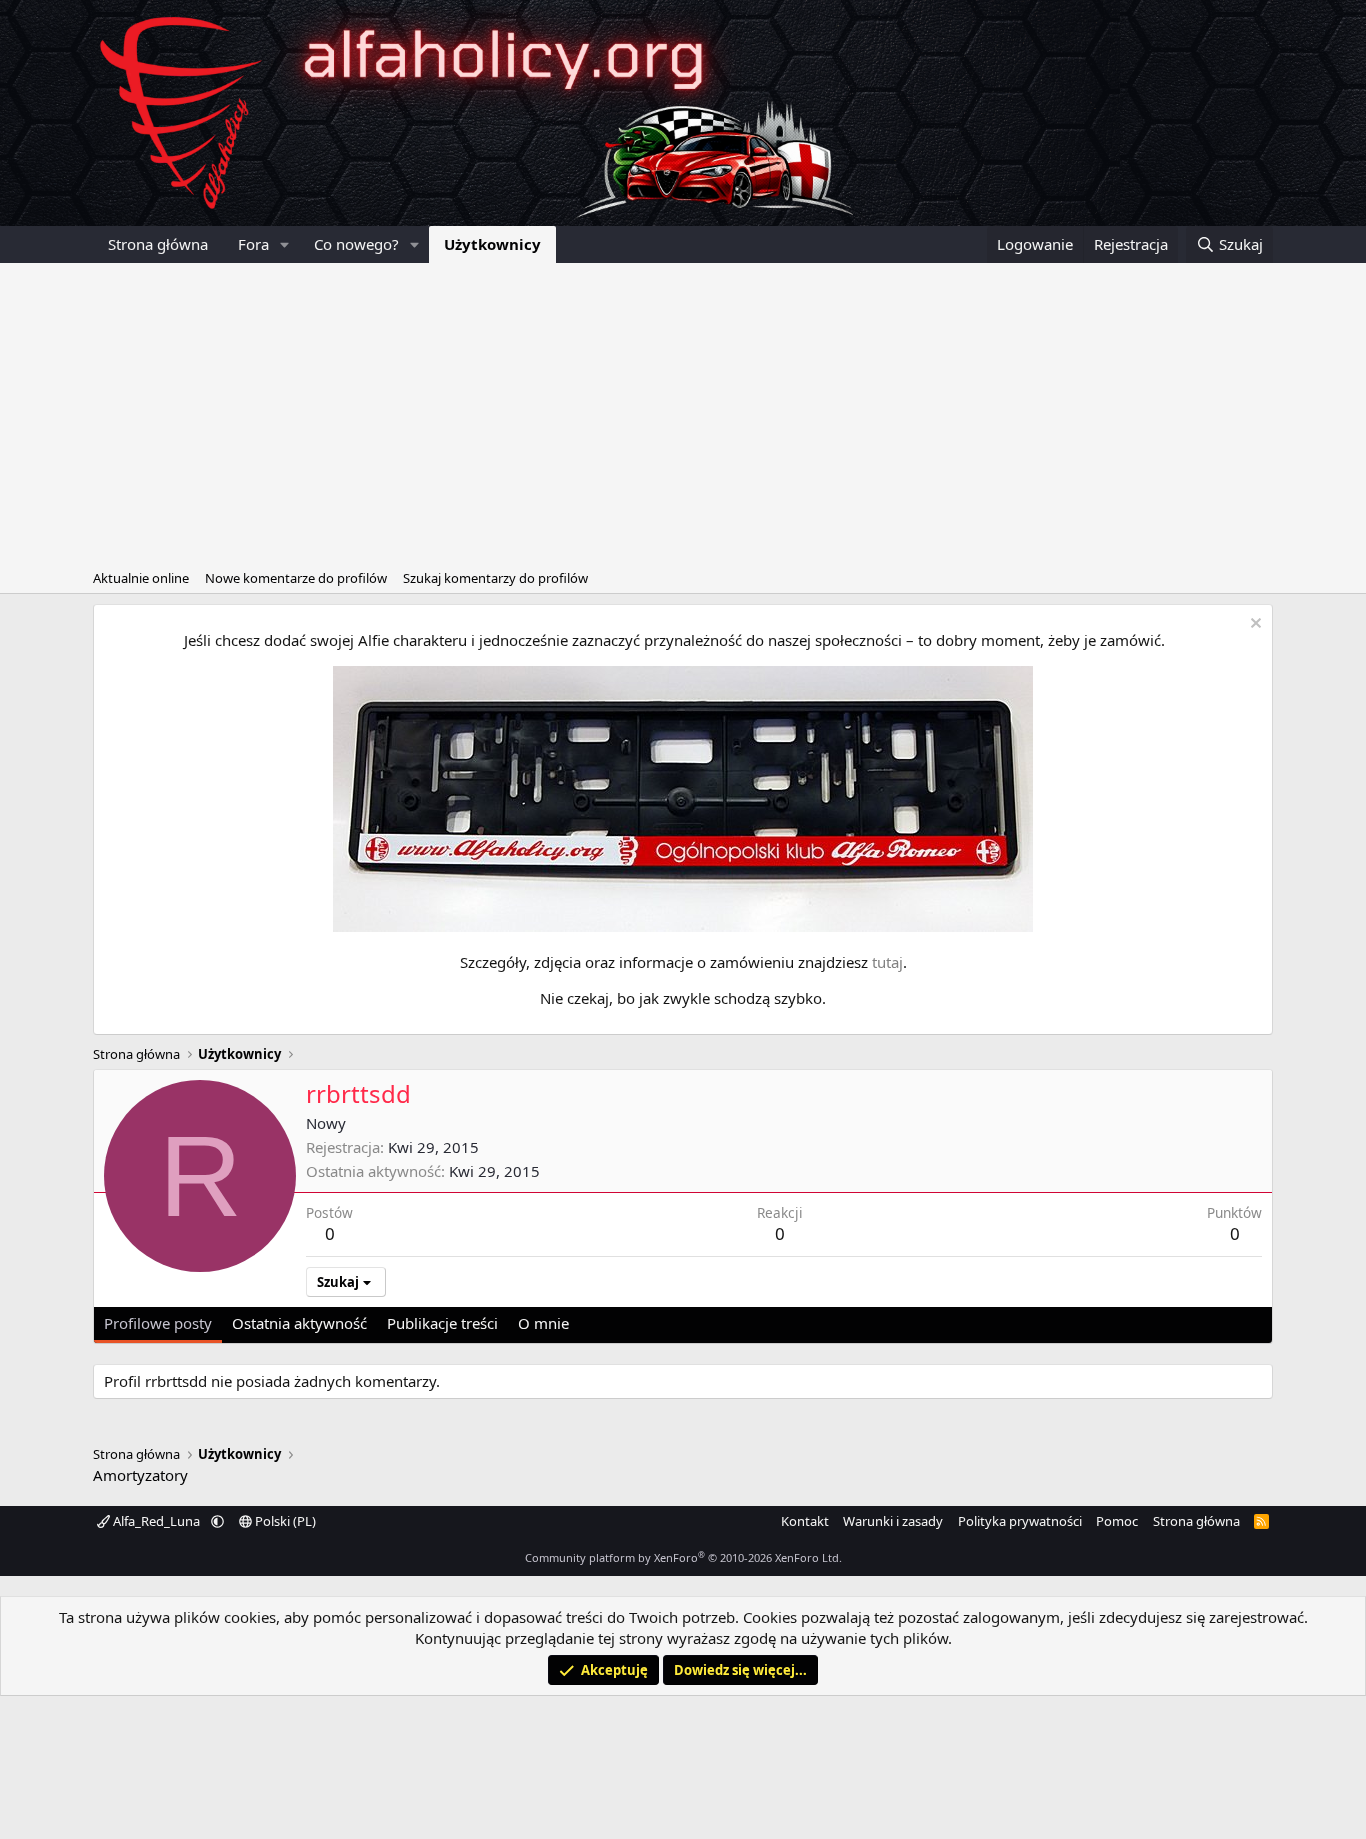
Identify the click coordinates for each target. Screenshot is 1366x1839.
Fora (253, 244)
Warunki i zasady (893, 1521)
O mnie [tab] (543, 1323)
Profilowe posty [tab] (158, 1323)
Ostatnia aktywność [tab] (299, 1323)
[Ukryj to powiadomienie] (1253, 625)
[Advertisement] (683, 413)
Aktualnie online (141, 578)
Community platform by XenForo (683, 1557)
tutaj (887, 962)
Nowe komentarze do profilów (296, 578)
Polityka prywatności (1020, 1521)
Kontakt (805, 1521)
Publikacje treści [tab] (442, 1323)
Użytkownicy (492, 244)
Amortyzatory (140, 1475)
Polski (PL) (284, 1521)
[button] (285, 244)
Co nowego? (356, 244)
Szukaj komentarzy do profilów (495, 578)
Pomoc (1117, 1521)
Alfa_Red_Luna (156, 1521)
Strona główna (158, 244)
